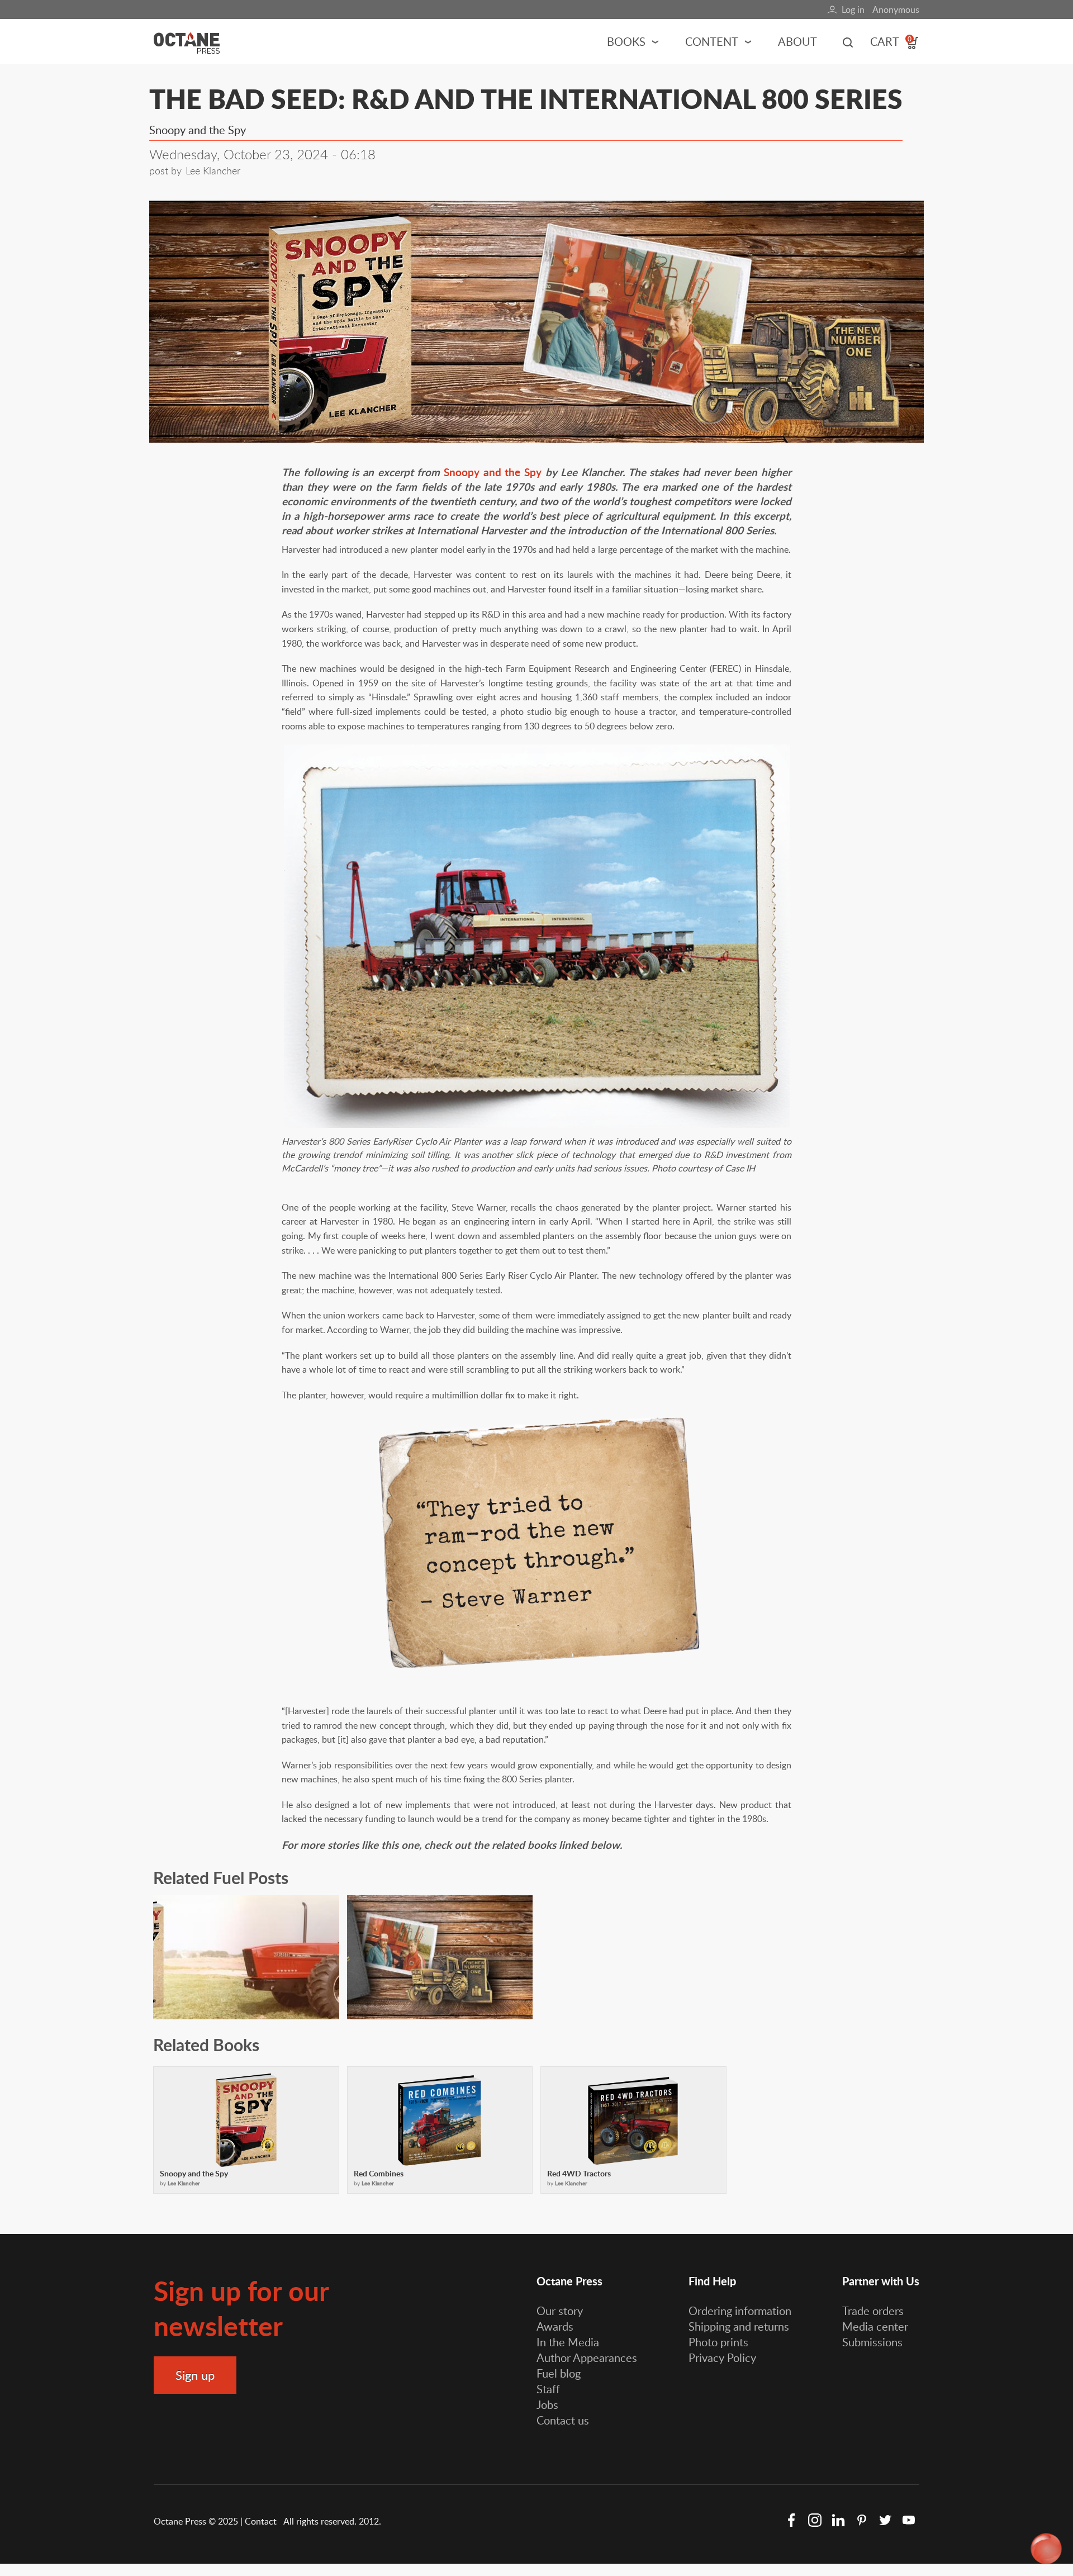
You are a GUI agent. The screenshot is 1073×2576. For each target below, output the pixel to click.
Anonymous (896, 10)
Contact (262, 2521)
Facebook (791, 2520)
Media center (875, 2326)
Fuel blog (559, 2373)
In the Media (568, 2342)
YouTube (909, 2520)
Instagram (815, 2520)
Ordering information (740, 2311)
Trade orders (873, 2311)
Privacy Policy (722, 2357)
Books (626, 41)
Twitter (885, 2520)
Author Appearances (587, 2357)
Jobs (547, 2404)
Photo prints (718, 2342)
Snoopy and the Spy (493, 472)
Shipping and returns (739, 2326)
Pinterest (862, 2520)
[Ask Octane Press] (1046, 2549)
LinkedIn (838, 2520)
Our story (560, 2311)
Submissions (872, 2342)
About (797, 41)
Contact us (563, 2420)
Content (712, 41)
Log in (853, 10)
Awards (555, 2326)
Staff (548, 2389)
